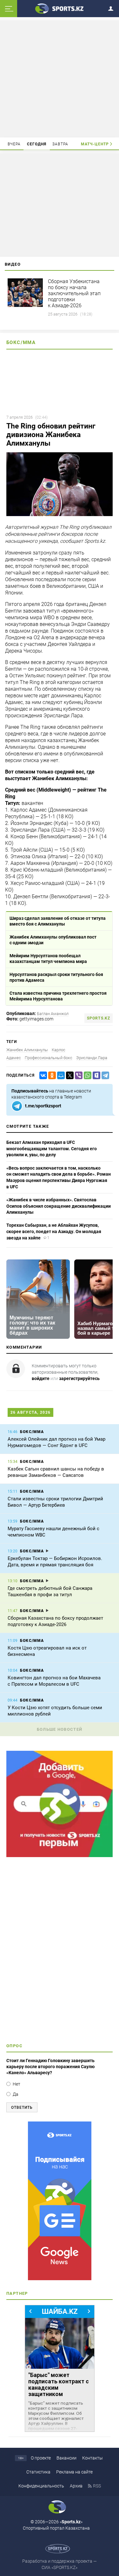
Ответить (22, 2108)
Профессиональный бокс (49, 1058)
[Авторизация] (113, 7)
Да (16, 2094)
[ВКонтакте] (42, 1076)
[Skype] (95, 1076)
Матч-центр (95, 144)
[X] (69, 1076)
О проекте (41, 2458)
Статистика (38, 2472)
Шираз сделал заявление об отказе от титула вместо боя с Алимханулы (58, 921)
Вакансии (66, 2458)
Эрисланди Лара (92, 1058)
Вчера (14, 144)
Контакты (93, 2458)
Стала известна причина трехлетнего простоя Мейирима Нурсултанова (58, 996)
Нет (17, 2084)
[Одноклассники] (51, 1076)
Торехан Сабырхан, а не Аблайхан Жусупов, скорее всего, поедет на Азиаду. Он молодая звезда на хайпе (54, 1231)
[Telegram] (104, 1076)
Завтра (60, 144)
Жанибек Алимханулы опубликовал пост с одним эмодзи (53, 940)
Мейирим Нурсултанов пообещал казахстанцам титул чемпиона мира (48, 959)
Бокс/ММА (21, 342)
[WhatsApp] (86, 1076)
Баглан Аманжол (53, 1014)
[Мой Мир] (60, 1076)
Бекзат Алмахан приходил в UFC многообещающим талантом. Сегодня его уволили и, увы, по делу (52, 1149)
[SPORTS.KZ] (60, 2201)
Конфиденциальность (41, 2486)
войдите (41, 1378)
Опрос (14, 2046)
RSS (97, 2486)
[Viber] (77, 1076)
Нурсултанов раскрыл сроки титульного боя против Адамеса (56, 977)
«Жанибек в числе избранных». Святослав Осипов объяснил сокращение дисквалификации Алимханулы (59, 1206)
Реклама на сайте (74, 2472)
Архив (76, 2486)
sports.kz (99, 1018)
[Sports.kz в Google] (60, 1856)
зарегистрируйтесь (79, 1378)
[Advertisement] (60, 78)
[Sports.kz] (60, 8)
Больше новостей (60, 1729)
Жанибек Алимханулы (27, 1050)
